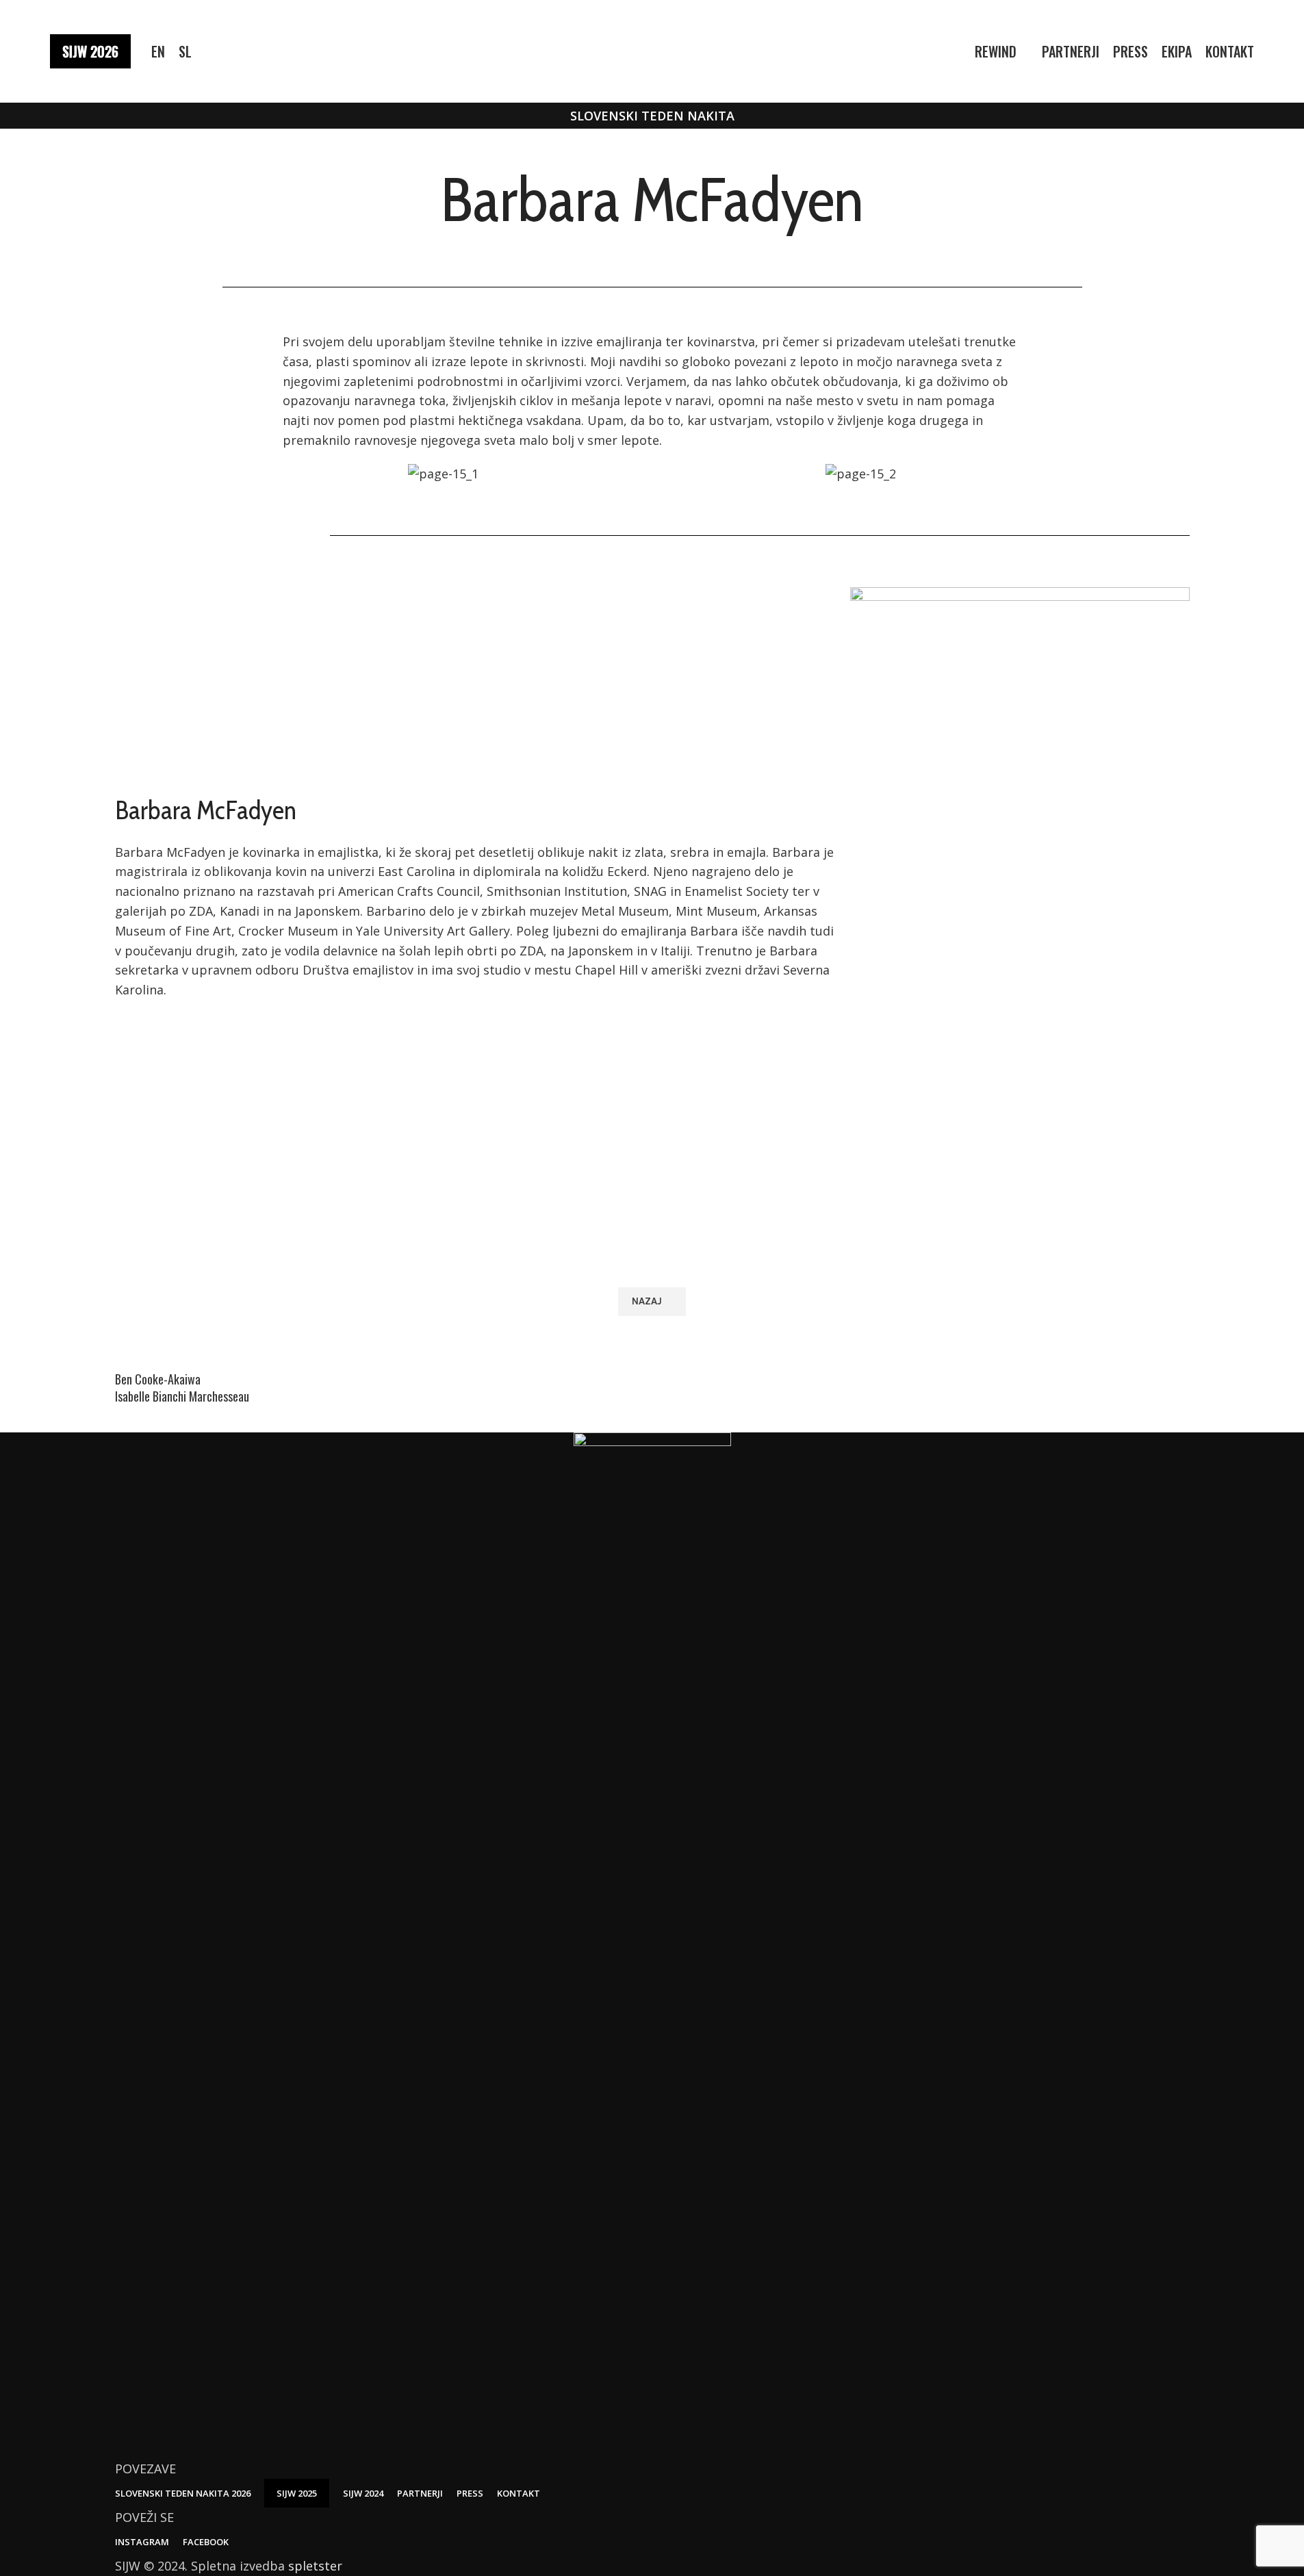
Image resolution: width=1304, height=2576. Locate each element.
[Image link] (652, 1944)
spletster (315, 2566)
